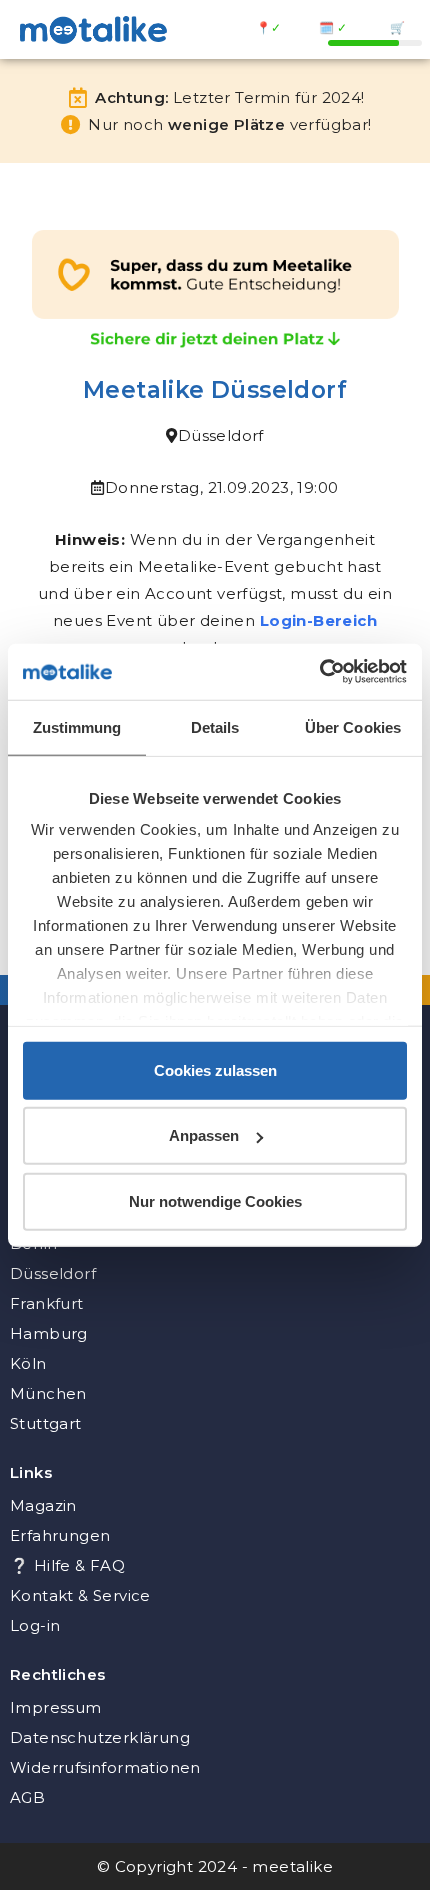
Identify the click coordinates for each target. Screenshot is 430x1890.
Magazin (43, 1505)
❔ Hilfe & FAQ (67, 1565)
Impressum (56, 1707)
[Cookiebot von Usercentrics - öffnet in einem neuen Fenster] (319, 672)
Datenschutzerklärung (100, 1737)
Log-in (35, 1625)
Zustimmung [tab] (77, 726)
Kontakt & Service (80, 1595)
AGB (27, 1797)
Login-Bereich (318, 620)
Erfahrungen (60, 1535)
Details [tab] (215, 726)
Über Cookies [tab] (353, 726)
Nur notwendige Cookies (215, 1200)
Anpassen (204, 1135)
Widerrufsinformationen (105, 1767)
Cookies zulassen (215, 1069)
